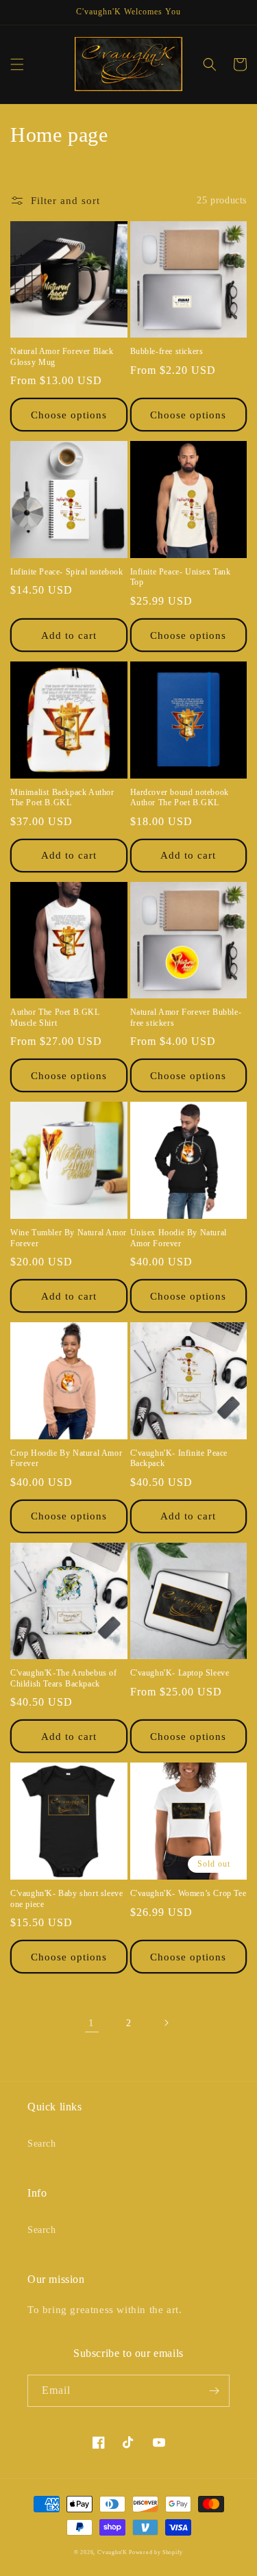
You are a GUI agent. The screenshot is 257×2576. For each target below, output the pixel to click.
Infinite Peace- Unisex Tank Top (181, 577)
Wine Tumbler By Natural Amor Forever (69, 1238)
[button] (17, 64)
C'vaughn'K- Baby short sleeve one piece (66, 1899)
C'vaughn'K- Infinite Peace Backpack (179, 1459)
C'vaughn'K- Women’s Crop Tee (188, 1893)
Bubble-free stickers (167, 351)
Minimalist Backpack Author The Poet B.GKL (62, 798)
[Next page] (166, 2023)
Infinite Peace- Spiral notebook (67, 572)
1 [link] (91, 2023)
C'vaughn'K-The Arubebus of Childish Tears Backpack (64, 1678)
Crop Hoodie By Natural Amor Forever (66, 1459)
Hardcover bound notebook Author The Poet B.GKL (180, 798)
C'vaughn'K (113, 2552)
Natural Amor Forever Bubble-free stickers (186, 1018)
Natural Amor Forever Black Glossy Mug (62, 357)
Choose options (69, 415)
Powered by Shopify (156, 2552)
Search (42, 2144)
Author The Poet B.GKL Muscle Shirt (55, 1018)
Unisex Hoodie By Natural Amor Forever (179, 1238)
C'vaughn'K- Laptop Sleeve (180, 1673)
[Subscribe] (214, 2391)
